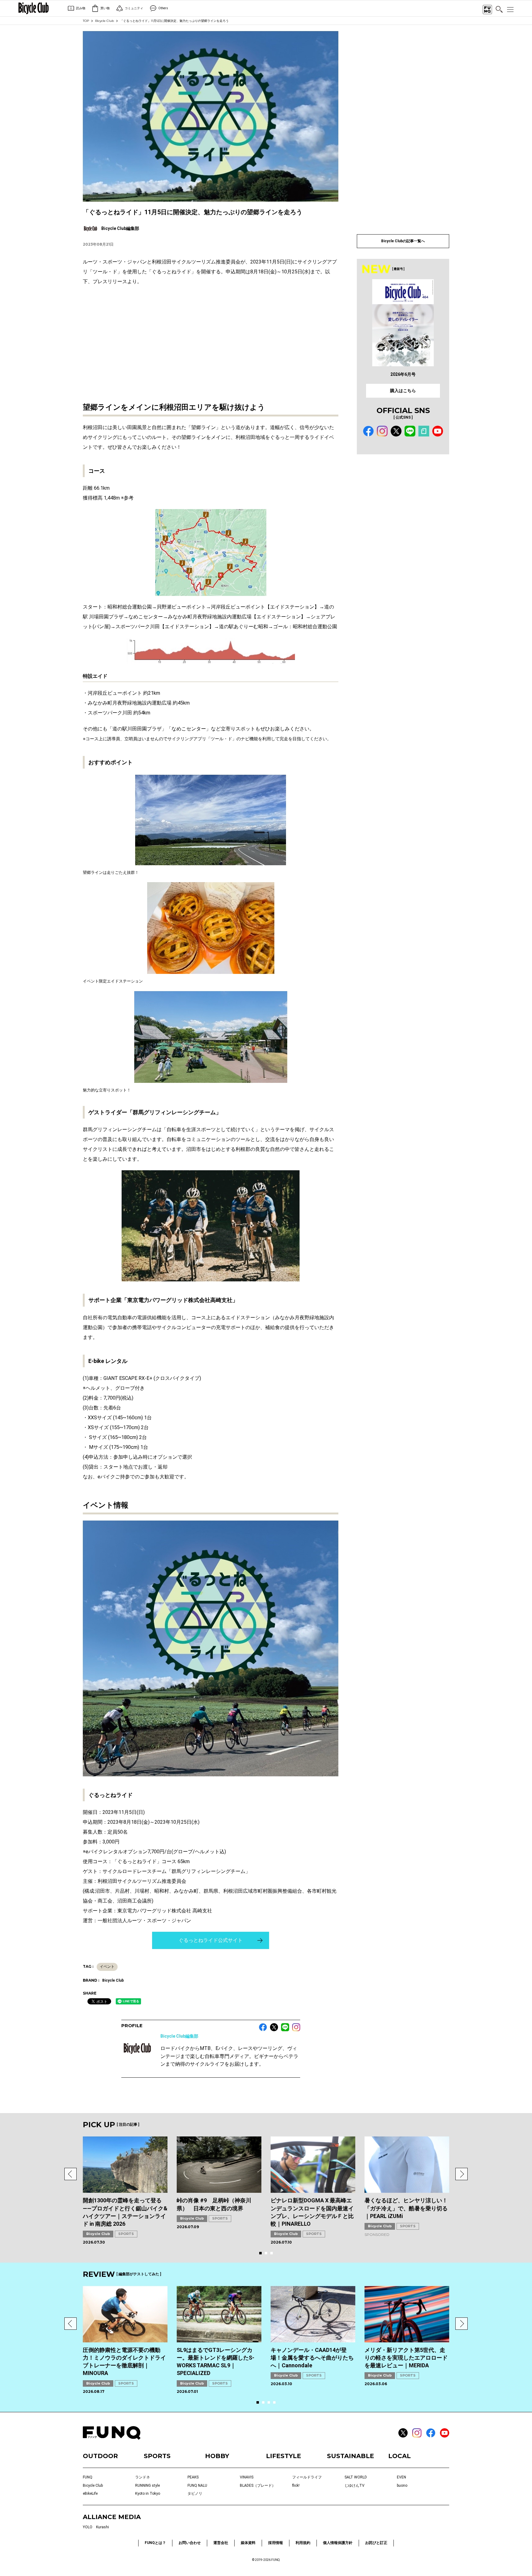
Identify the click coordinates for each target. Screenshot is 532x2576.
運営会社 (221, 2543)
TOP (86, 21)
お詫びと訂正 (376, 2543)
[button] (71, 2174)
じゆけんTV (355, 2486)
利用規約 (303, 2543)
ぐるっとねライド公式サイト (211, 1940)
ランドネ (143, 2477)
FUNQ (88, 2477)
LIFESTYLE (284, 2456)
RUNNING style (147, 2486)
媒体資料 (248, 2543)
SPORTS (126, 2234)
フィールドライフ (307, 2477)
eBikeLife (90, 2494)
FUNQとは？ (155, 2543)
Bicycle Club (105, 21)
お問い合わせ (190, 2543)
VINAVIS (247, 2477)
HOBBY (217, 2456)
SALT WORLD (356, 2477)
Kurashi (103, 2527)
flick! (296, 2486)
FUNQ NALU (197, 2486)
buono (402, 2486)
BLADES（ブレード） (258, 2486)
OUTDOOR (100, 2456)
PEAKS (193, 2477)
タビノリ (195, 2494)
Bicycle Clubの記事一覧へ (403, 241)
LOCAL (399, 2456)
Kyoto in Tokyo (148, 2494)
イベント (107, 1967)
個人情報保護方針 (338, 2543)
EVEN (401, 2477)
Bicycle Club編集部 (179, 2036)
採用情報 (276, 2543)
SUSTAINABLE (351, 2456)
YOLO (88, 2527)
